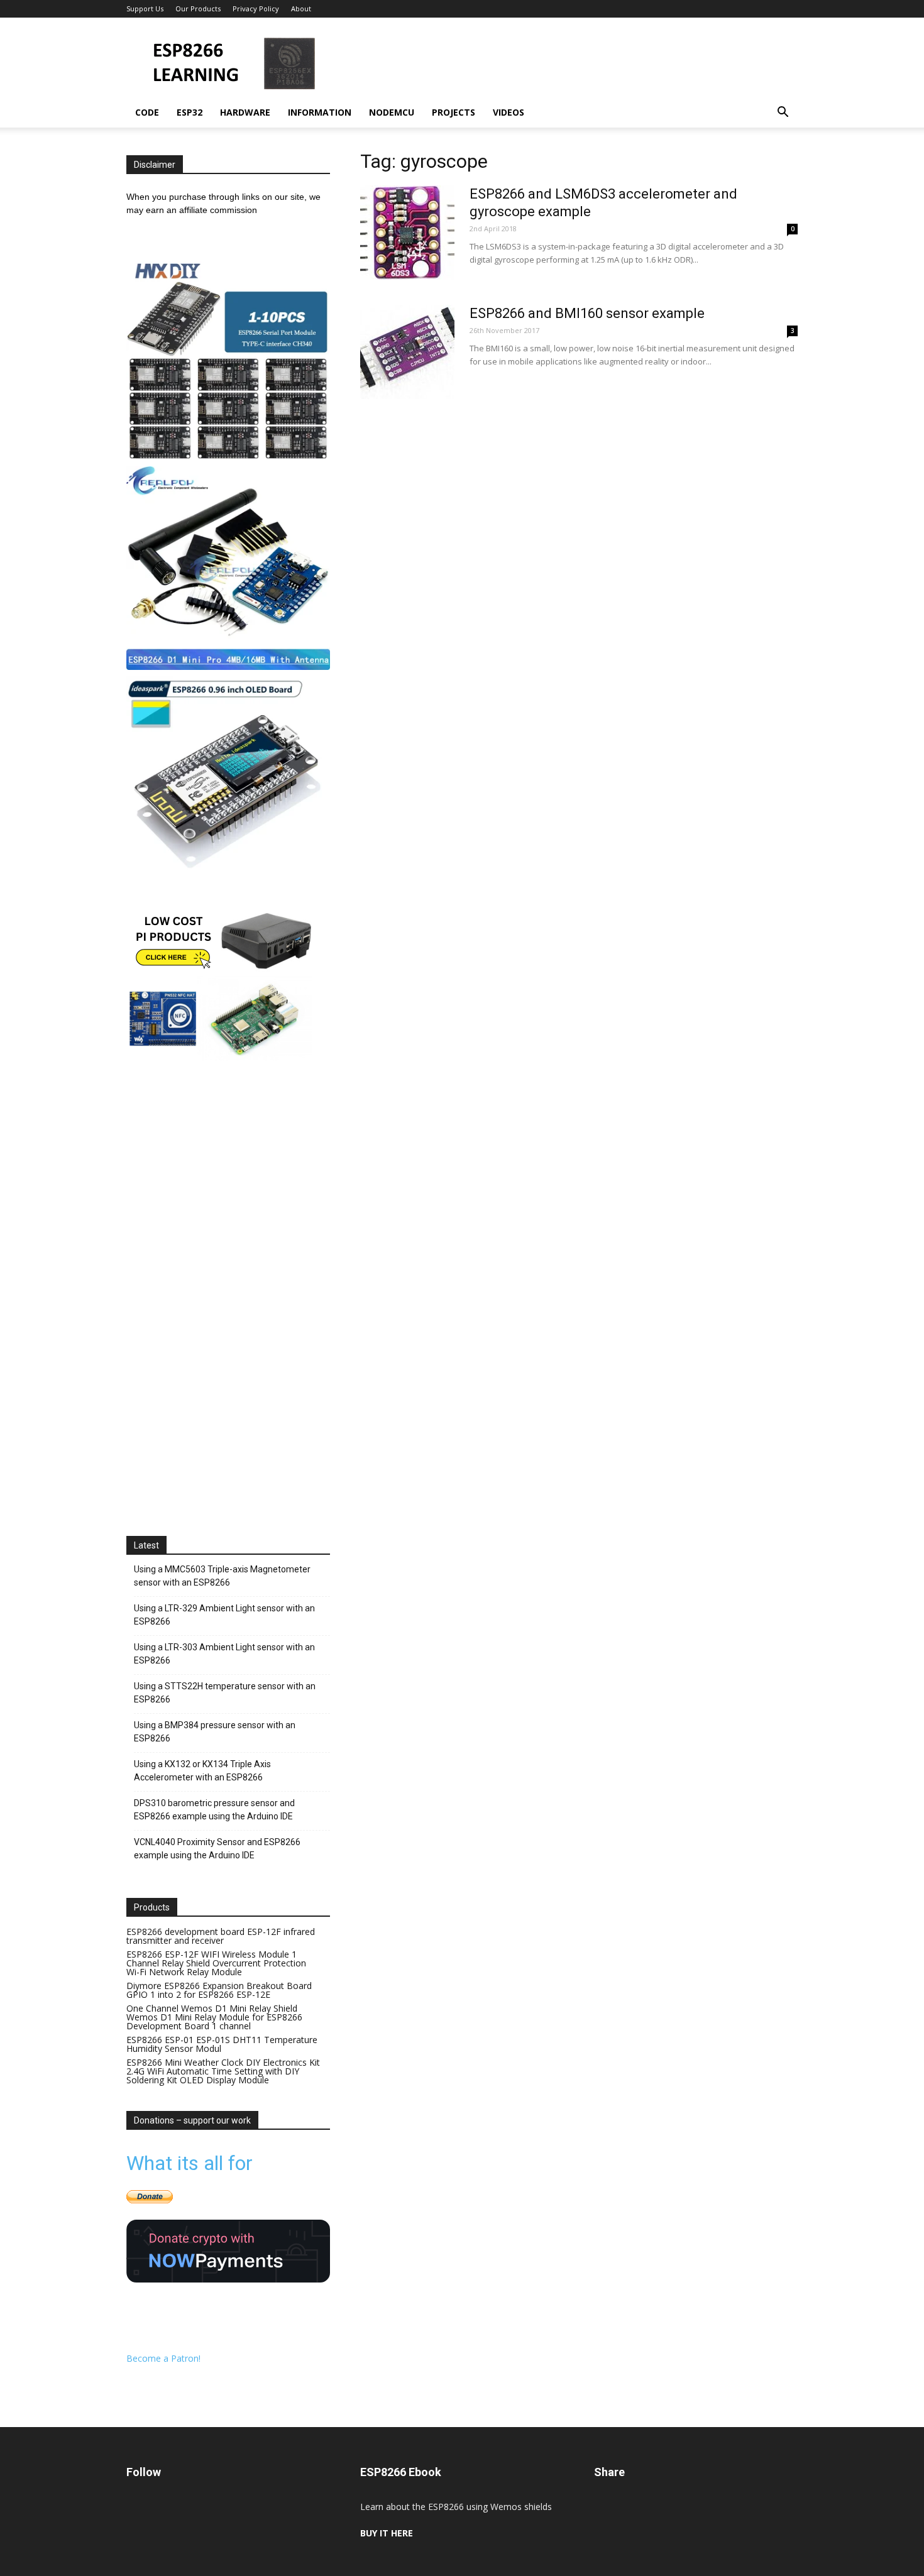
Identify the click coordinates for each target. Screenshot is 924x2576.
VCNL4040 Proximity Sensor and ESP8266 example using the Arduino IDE (217, 1849)
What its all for (190, 2163)
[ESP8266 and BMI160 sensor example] (407, 352)
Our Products (198, 8)
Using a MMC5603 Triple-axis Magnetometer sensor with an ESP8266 (222, 1576)
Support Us (145, 8)
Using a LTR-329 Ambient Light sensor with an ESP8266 (224, 1615)
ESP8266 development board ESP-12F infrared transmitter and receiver (221, 1936)
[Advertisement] (569, 63)
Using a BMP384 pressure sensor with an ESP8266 (215, 1732)
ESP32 (190, 112)
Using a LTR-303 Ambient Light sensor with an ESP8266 (224, 1654)
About (301, 8)
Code (147, 112)
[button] (783, 113)
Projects (454, 112)
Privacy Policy (256, 8)
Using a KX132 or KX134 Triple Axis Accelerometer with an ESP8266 (202, 1771)
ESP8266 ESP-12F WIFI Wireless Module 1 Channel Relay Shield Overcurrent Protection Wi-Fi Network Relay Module (216, 1963)
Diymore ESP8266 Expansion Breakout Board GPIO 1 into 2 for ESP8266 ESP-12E (219, 1990)
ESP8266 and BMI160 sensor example (587, 313)
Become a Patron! (163, 2358)
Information (320, 112)
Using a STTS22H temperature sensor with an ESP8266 (225, 1693)
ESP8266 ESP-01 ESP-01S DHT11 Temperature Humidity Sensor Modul (222, 2044)
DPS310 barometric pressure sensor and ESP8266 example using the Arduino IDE (214, 1810)
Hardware (245, 112)
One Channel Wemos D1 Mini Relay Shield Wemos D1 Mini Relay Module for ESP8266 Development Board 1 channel (214, 2017)
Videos (509, 112)
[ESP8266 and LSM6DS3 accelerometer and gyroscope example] (407, 233)
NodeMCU (392, 112)
